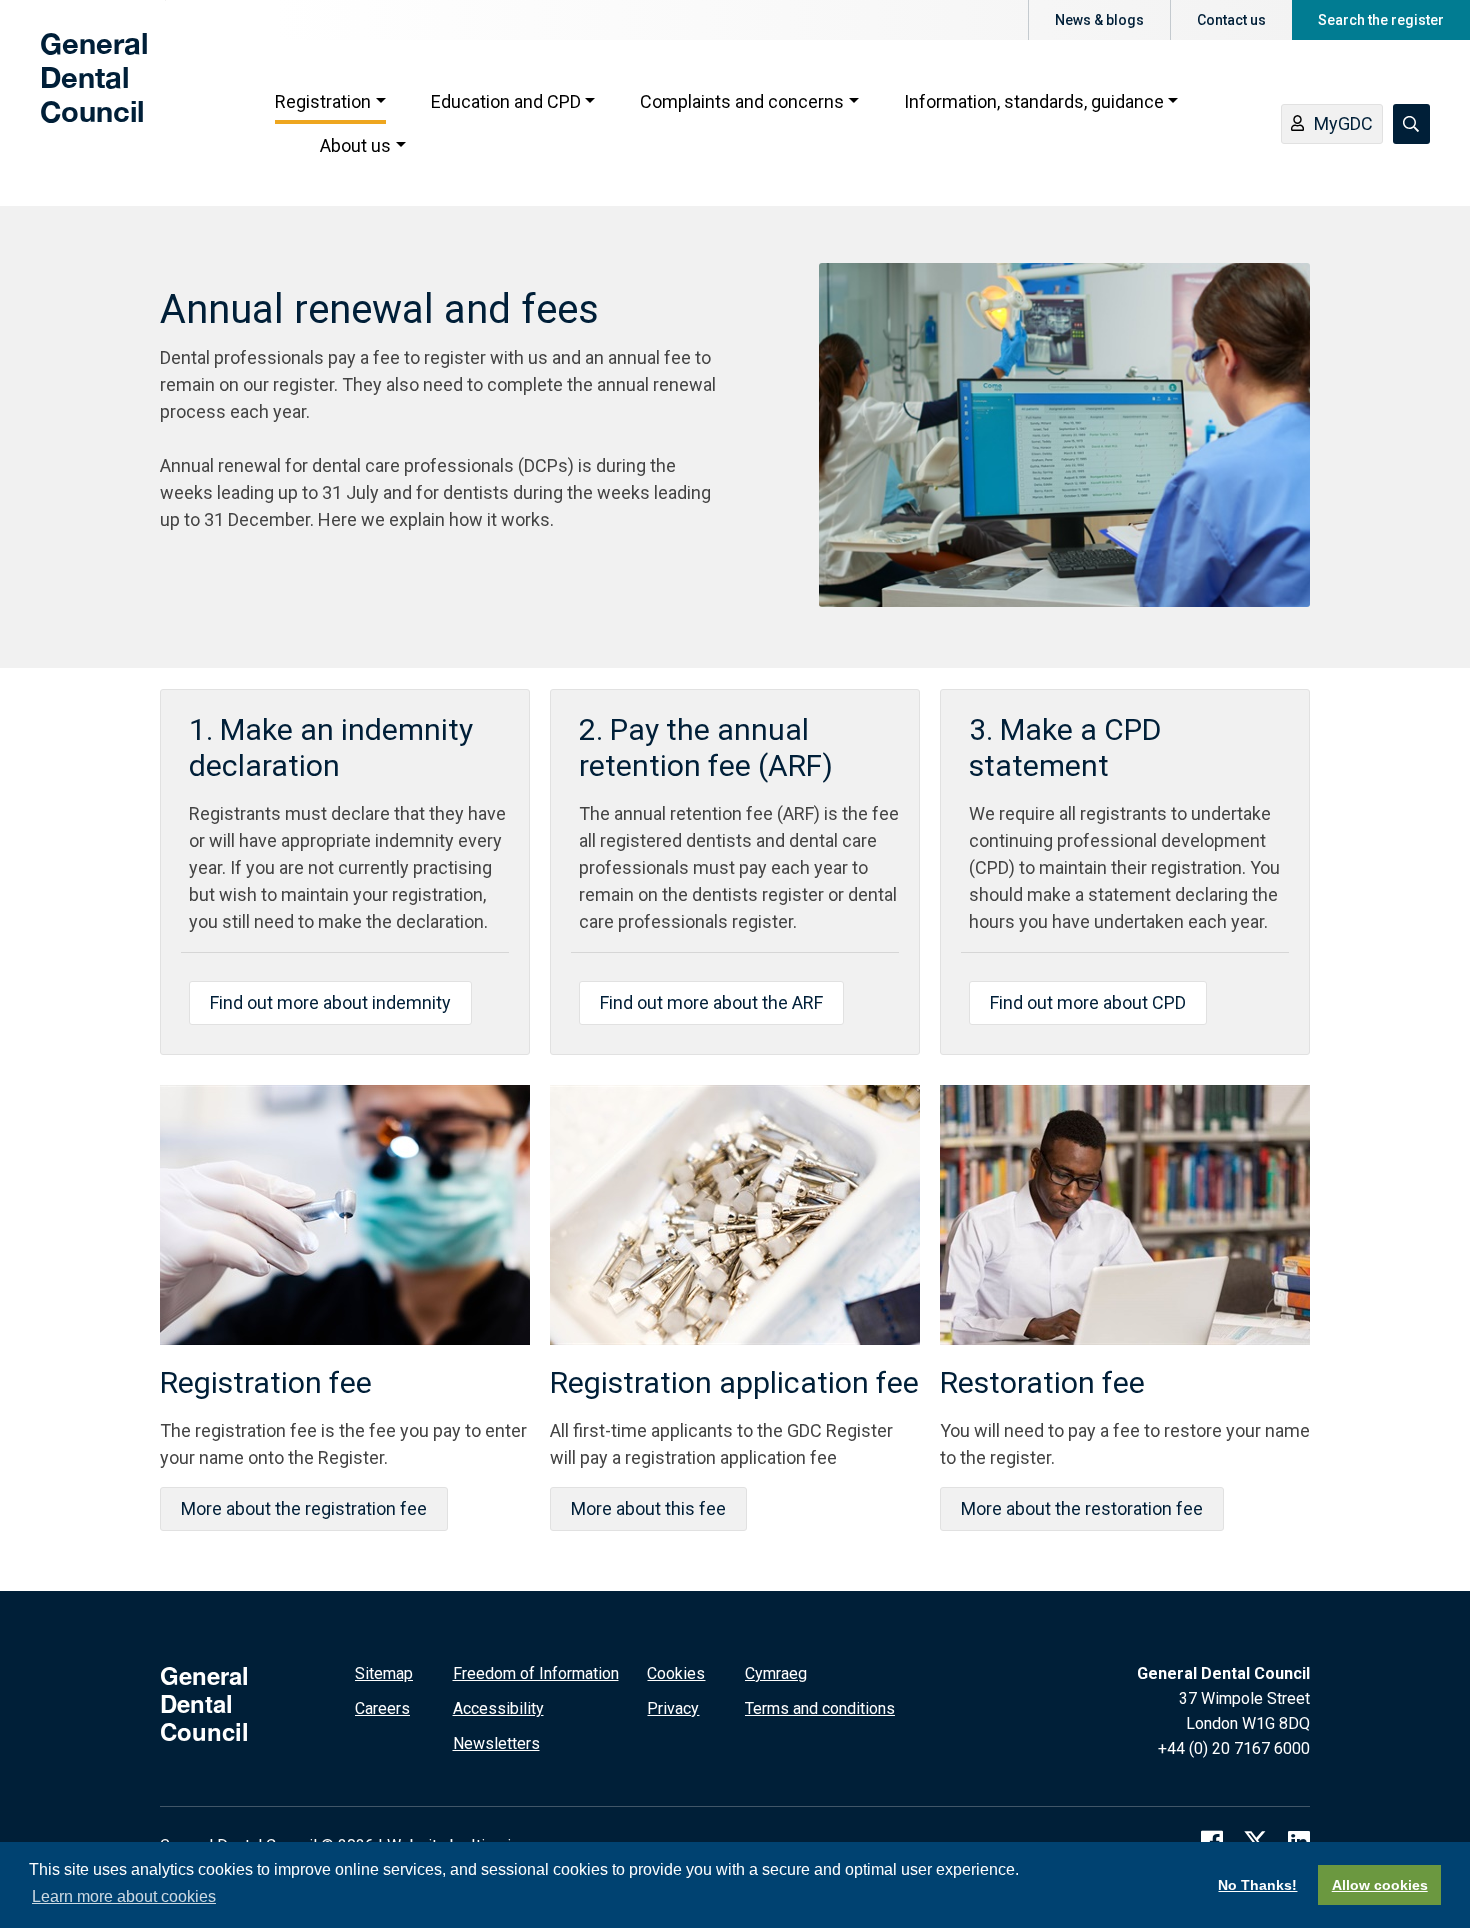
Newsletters (496, 1743)
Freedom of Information (536, 1673)
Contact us (1231, 20)
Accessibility (498, 1708)
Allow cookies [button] (1380, 1885)
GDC (72, 92)
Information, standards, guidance (1034, 101)
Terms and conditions (820, 1708)
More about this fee (648, 1508)
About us (355, 145)
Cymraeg (776, 1673)
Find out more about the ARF (711, 1002)
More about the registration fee (304, 1508)
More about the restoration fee (1082, 1508)
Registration (323, 101)
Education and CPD (506, 101)
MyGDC (1343, 123)
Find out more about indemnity (330, 1002)
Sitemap (384, 1673)
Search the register (1381, 20)
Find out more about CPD (1088, 1002)
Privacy (673, 1708)
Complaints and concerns (742, 101)
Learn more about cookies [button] (124, 1896)
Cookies (676, 1673)
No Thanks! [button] (1257, 1885)
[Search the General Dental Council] (1411, 124)
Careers (382, 1708)
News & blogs (1099, 20)
